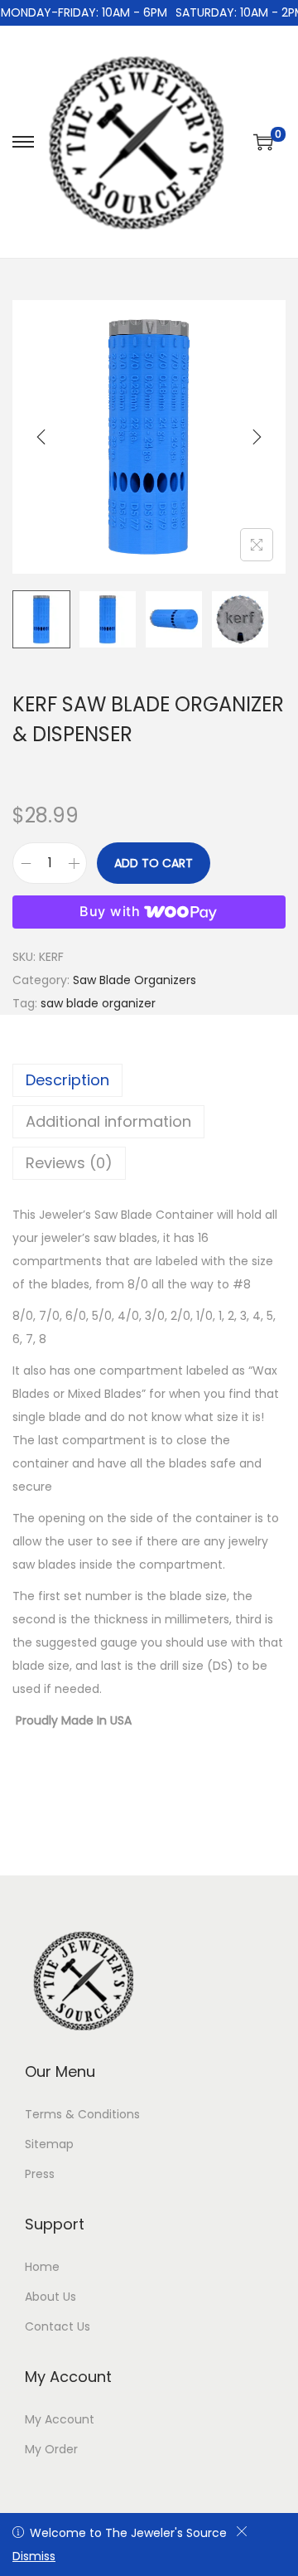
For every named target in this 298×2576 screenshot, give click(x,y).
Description (67, 1080)
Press (40, 2174)
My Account (60, 2419)
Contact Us (58, 2326)
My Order (51, 2449)
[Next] (257, 437)
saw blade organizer (98, 1003)
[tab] (149, 1080)
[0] (263, 142)
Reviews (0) (69, 1163)
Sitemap (49, 2144)
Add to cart (154, 863)
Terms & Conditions (82, 2114)
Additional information (108, 1121)
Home (42, 2267)
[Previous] (41, 437)
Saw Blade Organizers (135, 980)
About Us (50, 2297)
